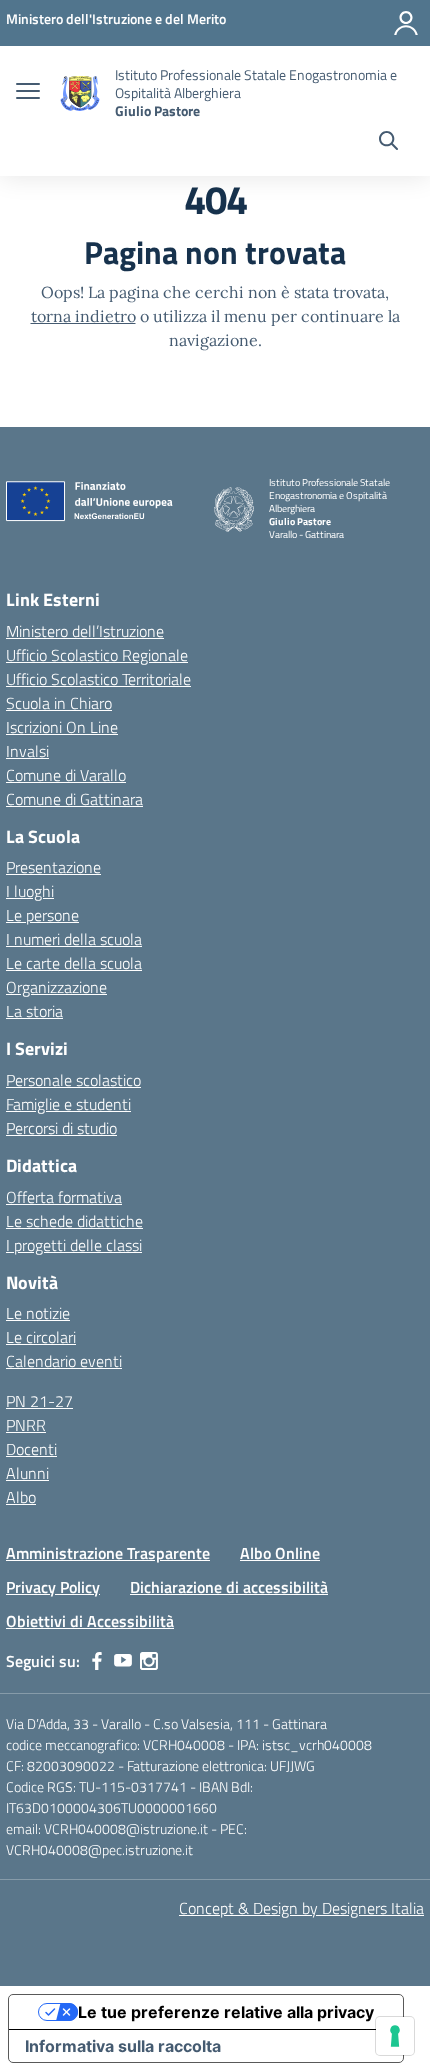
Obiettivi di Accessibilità (90, 1621)
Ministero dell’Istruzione (85, 631)
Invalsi (27, 751)
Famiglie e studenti (68, 1104)
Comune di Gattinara (74, 799)
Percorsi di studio (61, 1128)
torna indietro (83, 316)
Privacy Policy (53, 1587)
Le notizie (38, 1313)
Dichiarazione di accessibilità (229, 1587)
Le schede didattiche (74, 1221)
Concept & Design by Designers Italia (301, 1908)
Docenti (31, 1449)
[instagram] (149, 1661)
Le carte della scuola (74, 963)
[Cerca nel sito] (388, 143)
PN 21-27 (39, 1401)
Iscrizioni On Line (62, 727)
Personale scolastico (73, 1080)
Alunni (27, 1473)
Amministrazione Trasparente (108, 1553)
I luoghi (30, 891)
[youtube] (123, 1661)
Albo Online (280, 1553)
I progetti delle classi (74, 1245)
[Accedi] (406, 23)
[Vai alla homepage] (80, 93)
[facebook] (97, 1661)
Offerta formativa (64, 1197)
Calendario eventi (64, 1361)
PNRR (26, 1425)
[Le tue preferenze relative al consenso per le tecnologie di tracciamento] (395, 2036)
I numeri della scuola (74, 939)
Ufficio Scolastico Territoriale (98, 679)
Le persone (42, 915)
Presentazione (53, 867)
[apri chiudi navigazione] (28, 93)
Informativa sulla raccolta (123, 2046)
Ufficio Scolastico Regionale (97, 655)
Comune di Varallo (66, 775)
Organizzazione (56, 987)
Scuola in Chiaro (59, 703)
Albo (21, 1497)
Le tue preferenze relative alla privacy (226, 2012)
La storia (34, 1011)
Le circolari (41, 1337)
